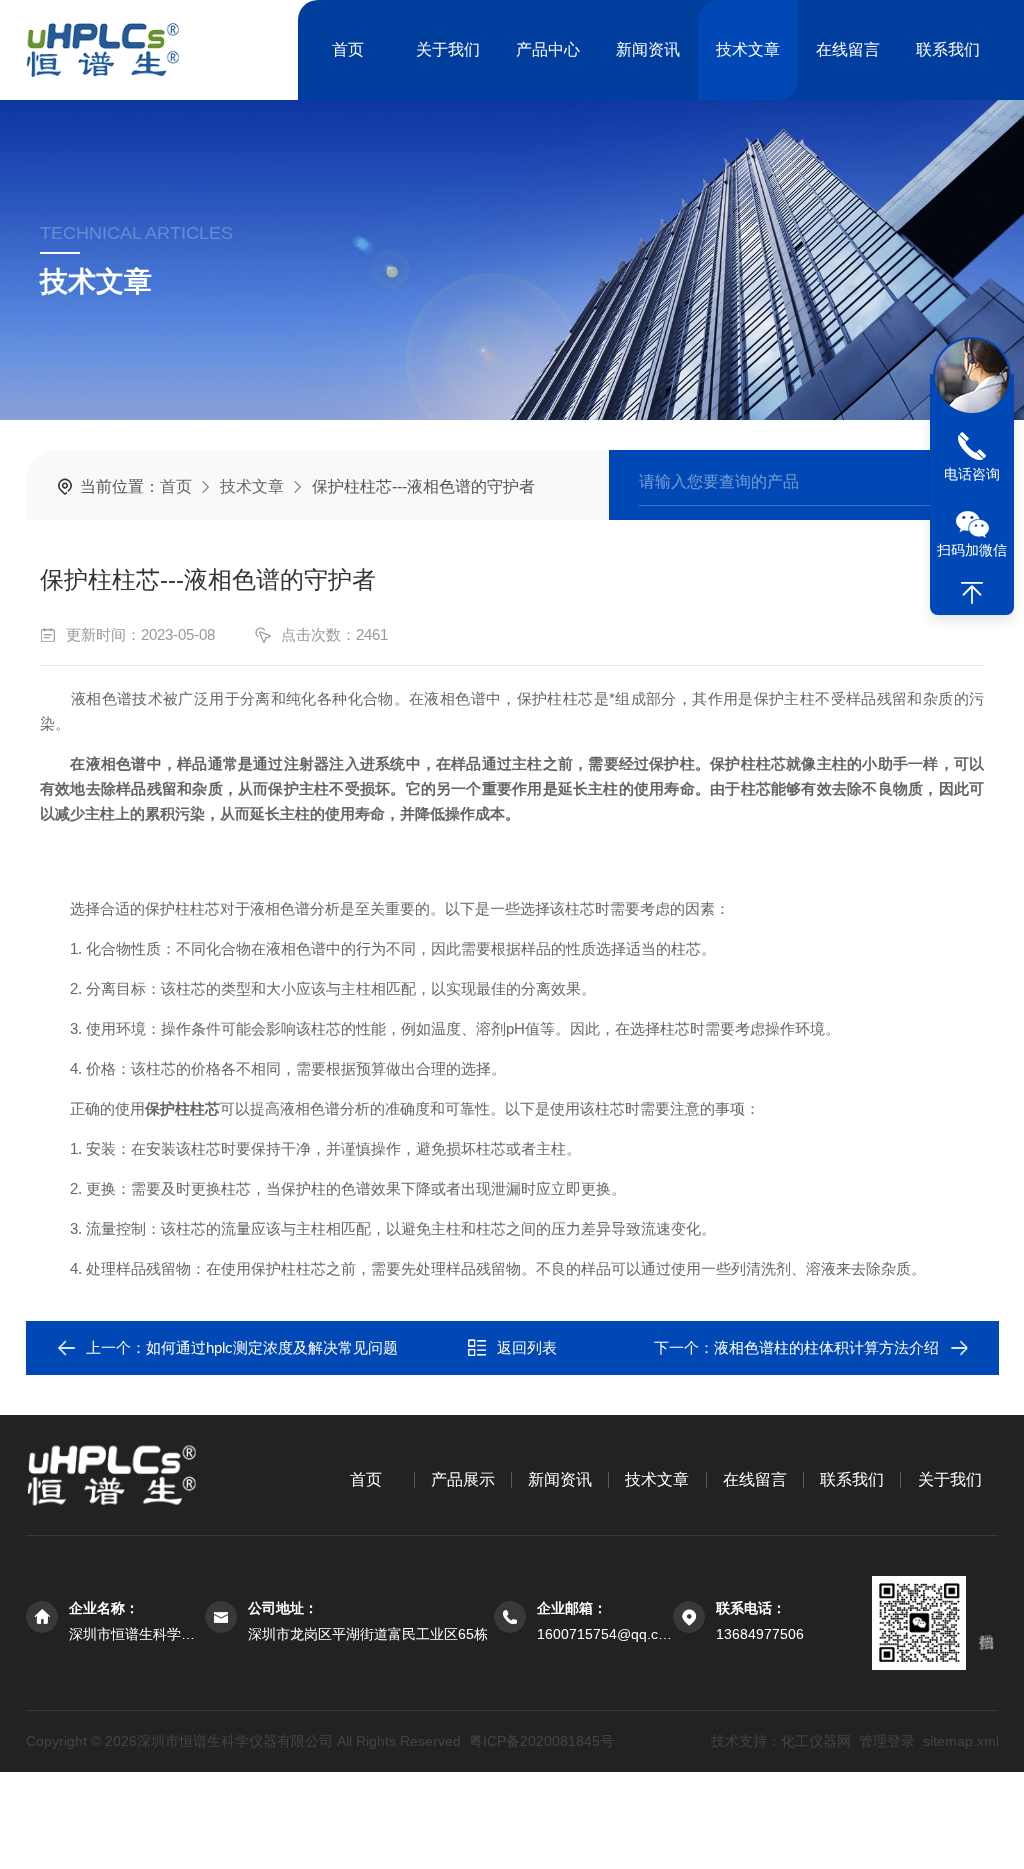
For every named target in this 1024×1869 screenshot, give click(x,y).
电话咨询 (972, 474)
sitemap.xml (960, 1741)
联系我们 (948, 49)
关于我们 (448, 49)
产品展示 (463, 1479)
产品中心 (548, 49)
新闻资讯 (648, 49)
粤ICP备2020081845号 (541, 1741)
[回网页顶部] (972, 593)
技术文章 (748, 49)
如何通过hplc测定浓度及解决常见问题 (272, 1347)
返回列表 (527, 1347)
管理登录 (886, 1741)
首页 (348, 49)
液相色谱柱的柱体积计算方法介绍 (825, 1347)
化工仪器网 (815, 1741)
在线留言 (848, 49)
